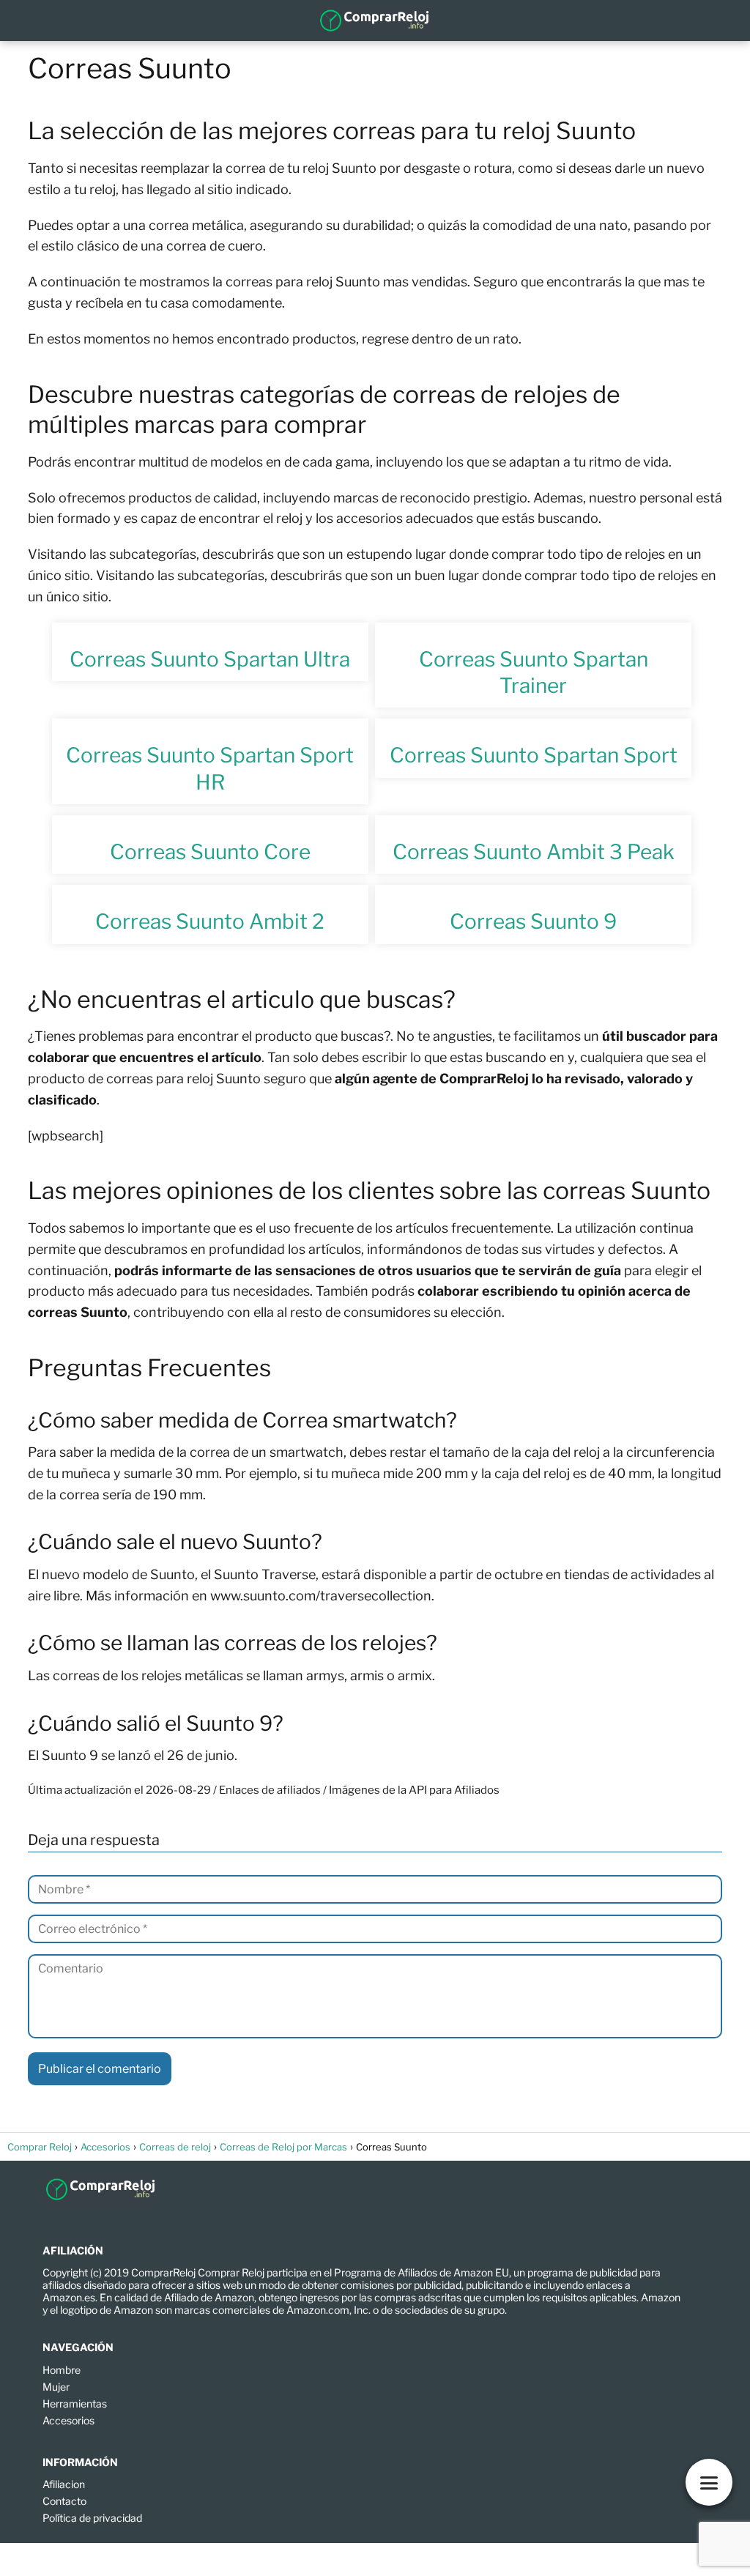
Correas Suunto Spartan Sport (534, 755)
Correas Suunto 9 (533, 921)
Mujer (56, 2387)
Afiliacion (64, 2484)
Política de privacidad (92, 2518)
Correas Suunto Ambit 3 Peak (534, 852)
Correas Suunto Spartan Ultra (210, 659)
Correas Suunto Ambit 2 (210, 921)
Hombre (62, 2370)
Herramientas (75, 2404)
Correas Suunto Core (210, 852)
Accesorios (68, 2420)
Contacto (64, 2501)
